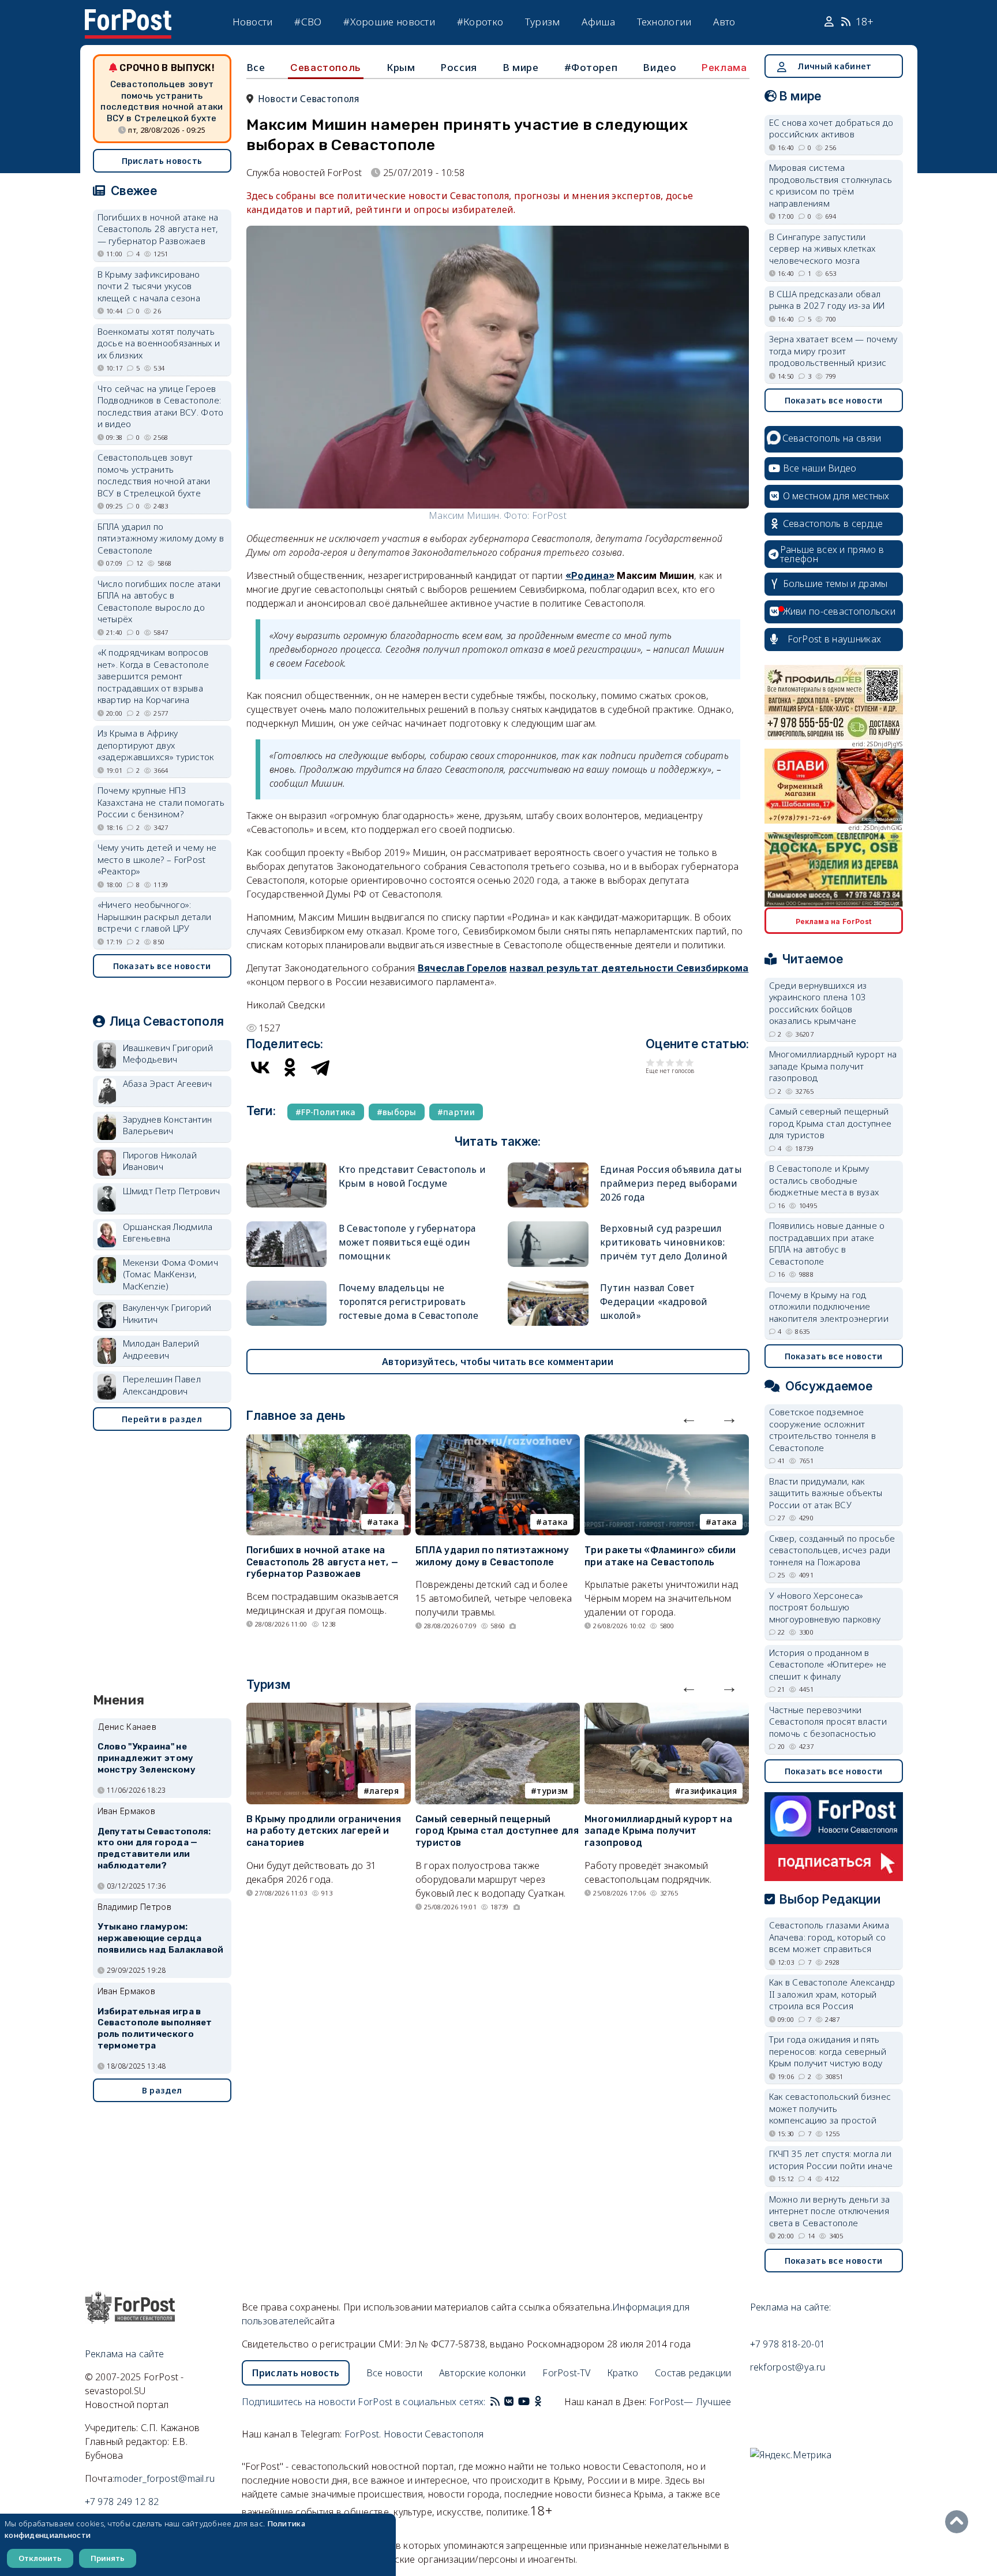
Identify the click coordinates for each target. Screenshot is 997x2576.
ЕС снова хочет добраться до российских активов (831, 128)
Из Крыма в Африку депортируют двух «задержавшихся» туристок (156, 745)
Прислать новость (162, 161)
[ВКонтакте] (260, 1067)
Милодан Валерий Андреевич (161, 1349)
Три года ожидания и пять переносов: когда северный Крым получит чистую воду (828, 2051)
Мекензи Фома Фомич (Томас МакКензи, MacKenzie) (170, 1274)
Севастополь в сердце (833, 524)
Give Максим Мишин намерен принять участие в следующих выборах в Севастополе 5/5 (690, 1062)
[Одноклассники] (290, 1067)
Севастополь (326, 68)
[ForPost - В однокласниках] (538, 2402)
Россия (459, 67)
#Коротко (480, 22)
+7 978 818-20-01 (788, 2344)
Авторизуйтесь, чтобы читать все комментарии (498, 1362)
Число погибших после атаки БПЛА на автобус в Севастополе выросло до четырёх (159, 601)
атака (386, 1522)
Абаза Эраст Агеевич (168, 1083)
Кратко (623, 2373)
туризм (552, 1791)
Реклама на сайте (125, 2354)
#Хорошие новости (389, 22)
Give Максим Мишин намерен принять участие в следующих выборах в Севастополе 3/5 (670, 1062)
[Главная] (128, 16)
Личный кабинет (834, 66)
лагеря (384, 1791)
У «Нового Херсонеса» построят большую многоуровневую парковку (825, 1607)
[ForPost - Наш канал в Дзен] (546, 2402)
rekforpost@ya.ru (788, 2367)
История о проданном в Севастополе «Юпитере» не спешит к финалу (828, 1664)
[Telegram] (320, 1067)
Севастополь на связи (832, 438)
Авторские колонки (483, 2373)
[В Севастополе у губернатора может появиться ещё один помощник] (287, 1226)
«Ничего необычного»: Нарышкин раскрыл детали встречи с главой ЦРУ (155, 916)
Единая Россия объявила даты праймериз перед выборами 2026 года (671, 1183)
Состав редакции (693, 2373)
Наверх (959, 2522)
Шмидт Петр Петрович (172, 1191)
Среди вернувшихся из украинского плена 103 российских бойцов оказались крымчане (818, 1003)
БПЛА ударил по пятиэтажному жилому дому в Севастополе (492, 1556)
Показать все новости (162, 966)
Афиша (598, 22)
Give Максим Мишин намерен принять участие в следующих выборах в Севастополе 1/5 (651, 1062)
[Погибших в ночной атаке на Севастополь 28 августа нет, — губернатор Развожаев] (329, 1441)
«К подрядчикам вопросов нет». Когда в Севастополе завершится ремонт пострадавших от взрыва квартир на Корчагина (153, 676)
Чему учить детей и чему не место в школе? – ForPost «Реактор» (157, 859)
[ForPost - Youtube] (524, 2402)
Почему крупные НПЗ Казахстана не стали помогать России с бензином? (161, 802)
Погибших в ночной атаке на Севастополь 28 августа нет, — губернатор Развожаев (323, 1562)
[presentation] (689, 1418)
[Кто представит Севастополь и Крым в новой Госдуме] (287, 1167)
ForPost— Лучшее (690, 2402)
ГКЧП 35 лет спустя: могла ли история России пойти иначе (831, 2160)
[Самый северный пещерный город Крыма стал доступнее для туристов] (498, 1710)
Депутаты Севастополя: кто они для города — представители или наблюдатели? (154, 1848)
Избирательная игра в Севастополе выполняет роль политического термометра (155, 2029)
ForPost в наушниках (835, 639)
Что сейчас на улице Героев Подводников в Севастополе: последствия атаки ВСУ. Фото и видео (161, 406)
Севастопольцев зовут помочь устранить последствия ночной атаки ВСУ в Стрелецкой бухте (162, 101)
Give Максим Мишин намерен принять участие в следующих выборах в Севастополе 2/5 (660, 1062)
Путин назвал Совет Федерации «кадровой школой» (654, 1302)
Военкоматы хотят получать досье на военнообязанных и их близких (159, 343)
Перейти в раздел (162, 1419)
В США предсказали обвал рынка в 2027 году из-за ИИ (827, 300)
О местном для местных (836, 496)
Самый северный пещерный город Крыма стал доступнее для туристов (497, 1831)
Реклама (724, 68)
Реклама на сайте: (791, 2307)
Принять (108, 2558)
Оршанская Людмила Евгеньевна (168, 1233)
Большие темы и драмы (835, 584)
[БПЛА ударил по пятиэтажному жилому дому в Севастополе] (498, 1441)
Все (256, 67)
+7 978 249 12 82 (122, 2502)
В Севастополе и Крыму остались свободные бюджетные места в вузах (824, 1180)
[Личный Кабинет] (831, 22)
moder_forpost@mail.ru (164, 2478)
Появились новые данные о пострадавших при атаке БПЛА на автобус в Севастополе (827, 1243)
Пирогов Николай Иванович (160, 1161)
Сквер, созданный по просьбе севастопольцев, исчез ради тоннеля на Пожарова (832, 1550)
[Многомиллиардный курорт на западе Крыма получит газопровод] (667, 1710)
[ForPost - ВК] (509, 2402)
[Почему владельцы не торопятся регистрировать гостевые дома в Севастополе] (287, 1286)
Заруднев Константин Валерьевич (168, 1125)
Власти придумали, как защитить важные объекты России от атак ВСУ (826, 1493)
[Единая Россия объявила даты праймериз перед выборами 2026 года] (548, 1167)
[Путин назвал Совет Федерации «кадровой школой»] (548, 1286)
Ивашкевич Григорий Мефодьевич (168, 1054)
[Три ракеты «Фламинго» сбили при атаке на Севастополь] (667, 1441)
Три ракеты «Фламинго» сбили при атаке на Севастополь (660, 1556)
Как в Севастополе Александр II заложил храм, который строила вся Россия (832, 1994)
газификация (709, 1791)
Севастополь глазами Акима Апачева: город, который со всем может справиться (829, 1937)
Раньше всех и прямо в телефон (832, 554)
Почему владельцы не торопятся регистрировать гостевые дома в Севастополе (409, 1302)
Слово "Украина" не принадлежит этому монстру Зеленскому (147, 1758)
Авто (724, 22)
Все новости (394, 2373)
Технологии (664, 22)
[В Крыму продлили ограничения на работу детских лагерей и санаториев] (329, 1710)
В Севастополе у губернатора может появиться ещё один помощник (407, 1242)
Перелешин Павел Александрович (162, 1385)
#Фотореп (591, 67)
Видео (659, 67)
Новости (253, 22)
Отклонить (40, 2558)
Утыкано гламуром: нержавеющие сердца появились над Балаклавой (161, 1938)
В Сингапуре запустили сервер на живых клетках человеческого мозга (822, 248)
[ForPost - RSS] (495, 2402)
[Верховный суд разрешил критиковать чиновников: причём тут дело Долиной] (548, 1226)
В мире (521, 67)
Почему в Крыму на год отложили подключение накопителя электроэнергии (829, 1306)
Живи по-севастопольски (839, 611)
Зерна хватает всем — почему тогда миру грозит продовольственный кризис (833, 351)
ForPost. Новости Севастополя (414, 2434)
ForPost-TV (566, 2373)
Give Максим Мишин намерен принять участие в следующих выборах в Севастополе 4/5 (680, 1062)
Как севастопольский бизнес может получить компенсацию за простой (830, 2108)
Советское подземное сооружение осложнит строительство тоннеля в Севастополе (823, 1430)
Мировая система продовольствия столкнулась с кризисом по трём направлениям (831, 185)
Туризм (543, 22)
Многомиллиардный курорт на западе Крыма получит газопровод (658, 1831)
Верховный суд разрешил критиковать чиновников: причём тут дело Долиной (664, 1242)
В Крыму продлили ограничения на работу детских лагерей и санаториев (324, 1831)
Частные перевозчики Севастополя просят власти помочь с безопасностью (828, 1721)
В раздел (162, 2090)
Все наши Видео (820, 468)
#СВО (308, 22)
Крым (401, 67)
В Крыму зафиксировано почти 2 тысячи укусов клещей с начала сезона (149, 286)
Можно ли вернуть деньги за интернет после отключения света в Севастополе (830, 2211)
